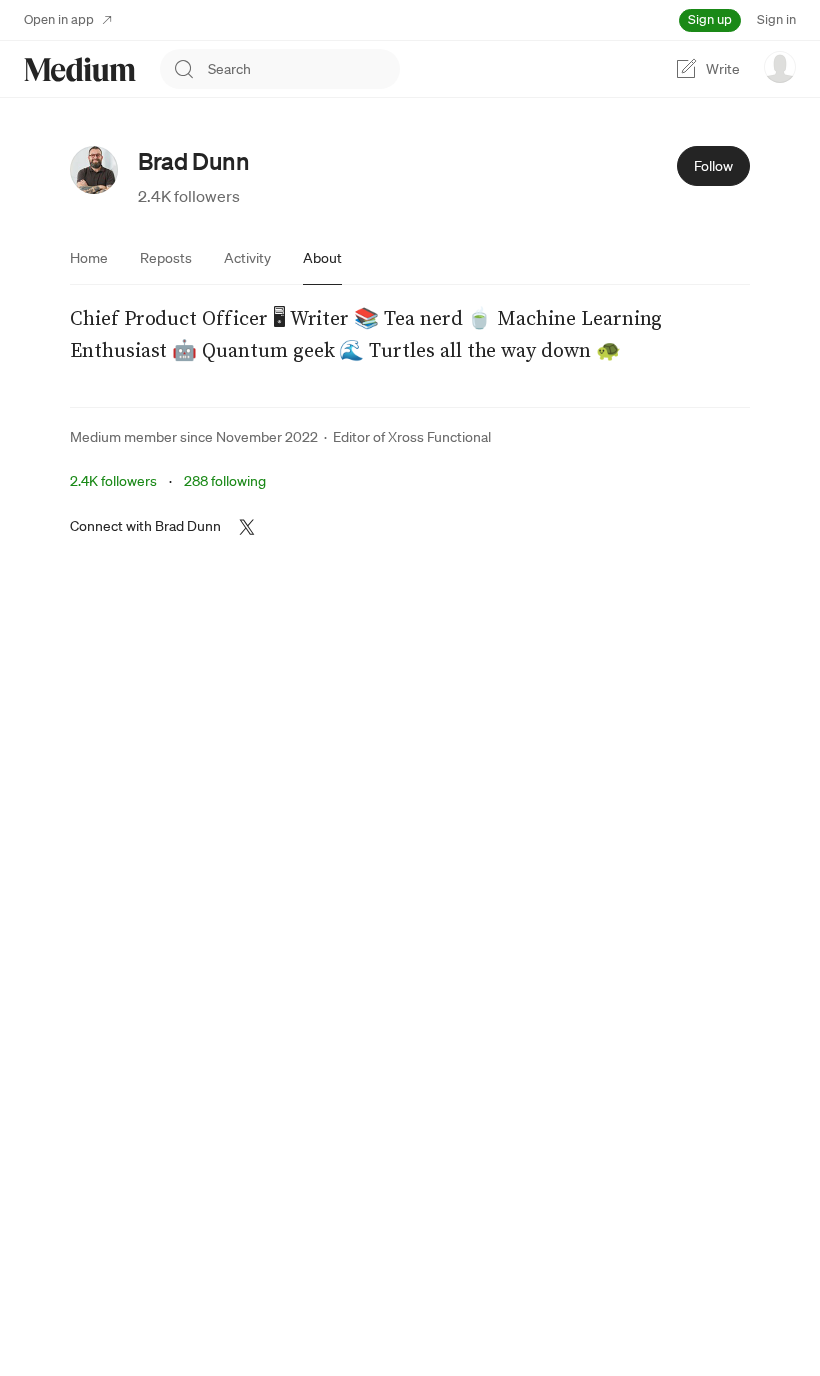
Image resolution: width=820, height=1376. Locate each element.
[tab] (89, 258)
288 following (225, 481)
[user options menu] (780, 67)
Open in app (59, 19)
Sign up (710, 19)
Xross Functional (439, 437)
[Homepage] (80, 69)
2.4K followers (189, 196)
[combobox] (304, 69)
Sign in (776, 19)
